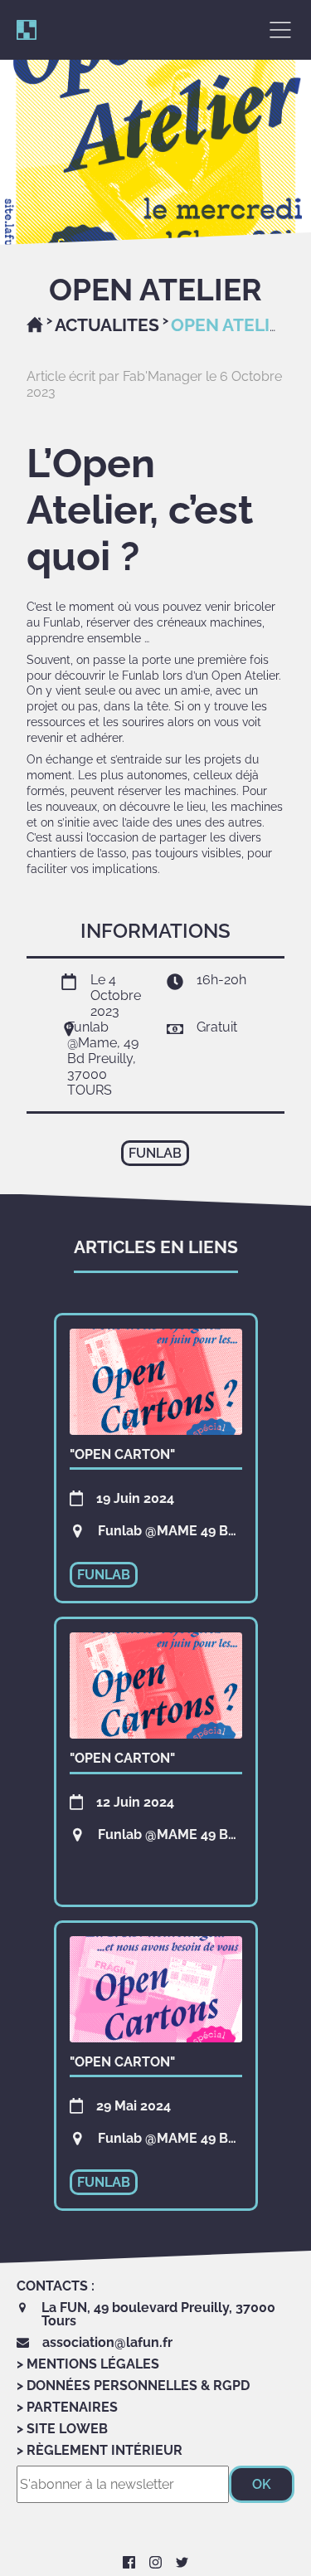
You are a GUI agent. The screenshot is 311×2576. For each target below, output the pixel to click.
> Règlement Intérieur (100, 2450)
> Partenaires (67, 2407)
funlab (155, 1153)
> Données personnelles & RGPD (133, 2386)
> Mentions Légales (88, 2364)
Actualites (107, 325)
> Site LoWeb (62, 2429)
